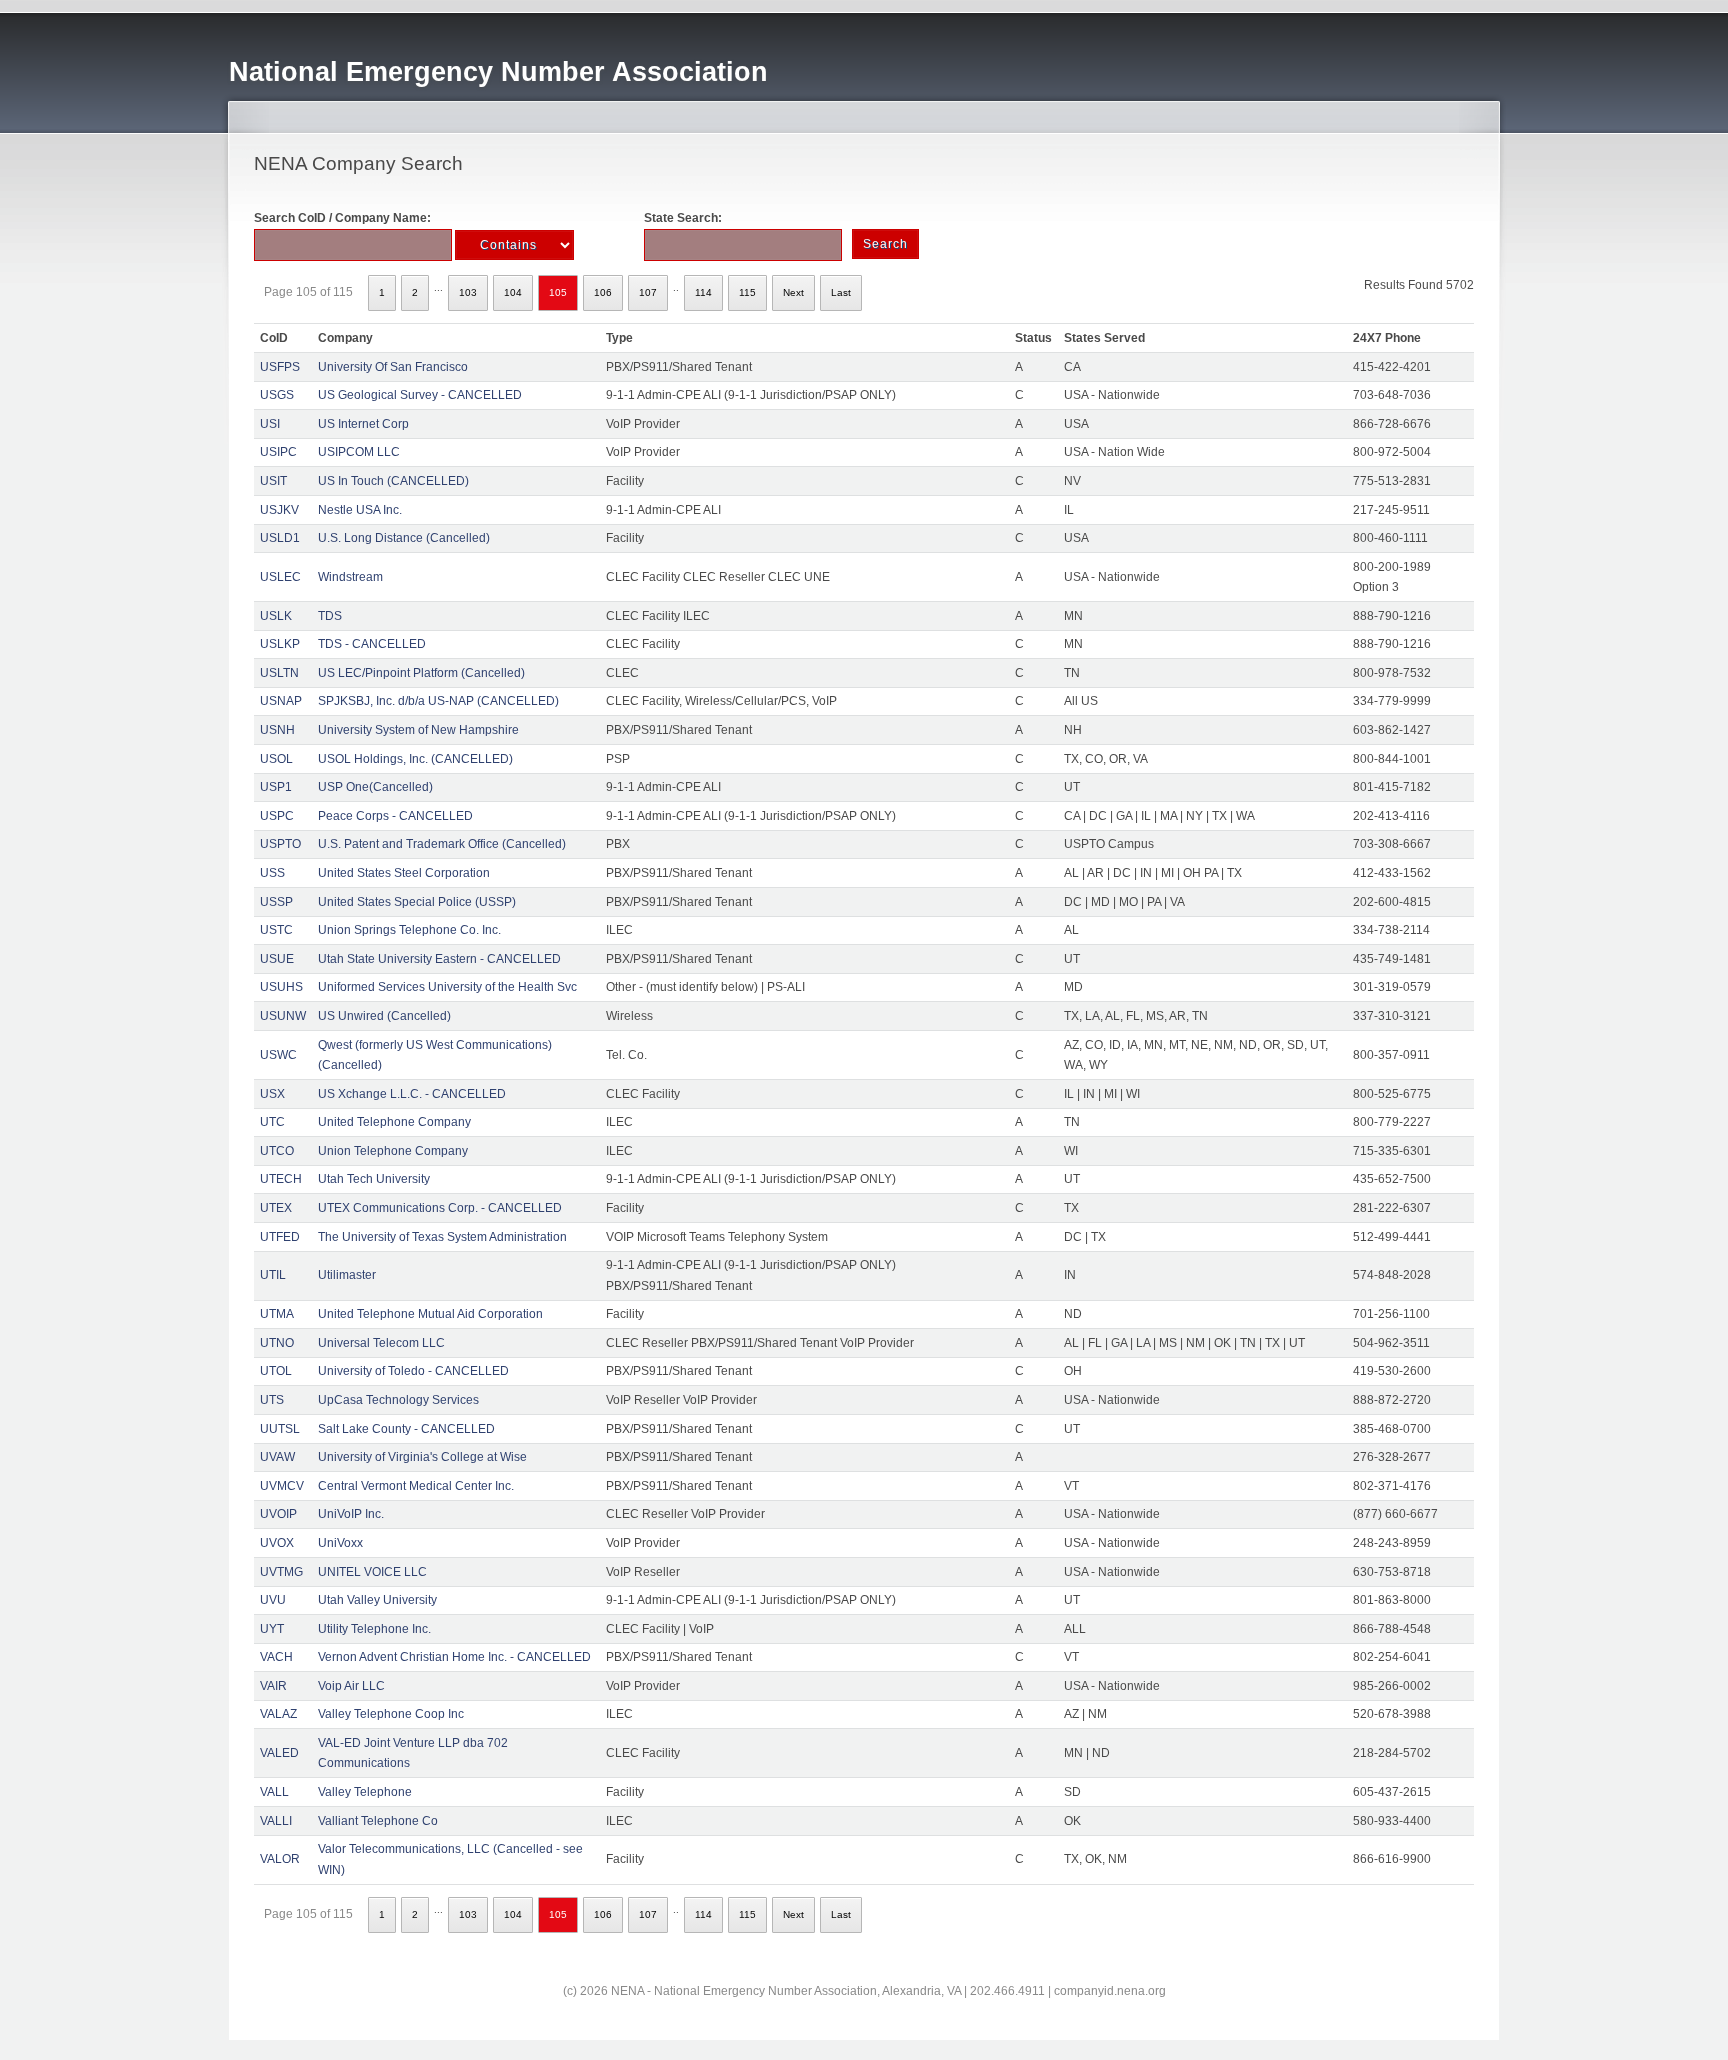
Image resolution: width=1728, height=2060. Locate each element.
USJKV (279, 510)
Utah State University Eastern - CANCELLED (439, 959)
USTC (276, 930)
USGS (277, 395)
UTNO (277, 1343)
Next (793, 292)
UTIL (273, 1275)
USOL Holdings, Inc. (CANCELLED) (415, 759)
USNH (277, 730)
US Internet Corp (363, 424)
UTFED (280, 1237)
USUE (277, 959)
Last (841, 292)
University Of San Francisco (393, 367)
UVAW (277, 1457)
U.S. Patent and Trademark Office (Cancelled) (442, 844)
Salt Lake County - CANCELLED (406, 1429)
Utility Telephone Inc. (374, 1629)
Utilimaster (347, 1275)
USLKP (280, 644)
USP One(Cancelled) (375, 787)
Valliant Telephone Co (378, 1821)
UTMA (277, 1314)
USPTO (280, 844)
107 (648, 292)
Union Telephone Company (393, 1151)
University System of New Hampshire (418, 730)
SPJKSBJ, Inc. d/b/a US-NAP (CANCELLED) (438, 701)
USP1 (276, 787)
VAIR (273, 1686)
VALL (274, 1792)
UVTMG (281, 1572)
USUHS (281, 987)
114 (703, 292)
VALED (279, 1753)
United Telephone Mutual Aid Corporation (430, 1314)
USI (270, 424)
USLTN (279, 673)
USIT (273, 481)
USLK (276, 616)
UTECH (281, 1179)
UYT (272, 1629)
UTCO (277, 1151)
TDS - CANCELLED (372, 644)
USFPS (280, 367)
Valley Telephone (365, 1792)
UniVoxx (340, 1543)
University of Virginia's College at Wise (422, 1457)
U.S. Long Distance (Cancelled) (404, 538)
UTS (272, 1400)
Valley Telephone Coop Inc (391, 1714)
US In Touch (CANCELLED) (393, 481)
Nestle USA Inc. (360, 510)
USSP (276, 902)
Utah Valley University (377, 1600)
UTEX (276, 1208)
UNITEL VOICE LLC (372, 1572)
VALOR (280, 1859)
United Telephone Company (394, 1122)
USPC (277, 816)
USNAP (281, 701)
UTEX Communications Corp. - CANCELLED (440, 1208)
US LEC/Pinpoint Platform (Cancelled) (421, 673)
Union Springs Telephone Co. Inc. (409, 930)
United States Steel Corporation (404, 873)
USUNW (283, 1016)
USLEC (280, 577)
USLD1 (280, 538)
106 (603, 292)
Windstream (350, 577)
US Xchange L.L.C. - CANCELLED (412, 1094)
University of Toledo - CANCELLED (413, 1371)
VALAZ (278, 1714)
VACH (276, 1657)
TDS (330, 616)
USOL (276, 759)
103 (468, 292)
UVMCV (282, 1486)
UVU (273, 1600)
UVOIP (278, 1514)
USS (272, 873)
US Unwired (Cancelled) (384, 1016)
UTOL (276, 1371)
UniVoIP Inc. (351, 1514)
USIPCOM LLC (359, 452)
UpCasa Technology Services (398, 1400)
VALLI (276, 1821)
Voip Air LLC (351, 1686)
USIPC (278, 452)
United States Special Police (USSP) (417, 902)
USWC (278, 1055)
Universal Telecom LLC (381, 1343)
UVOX (277, 1543)
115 (747, 292)
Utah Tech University (374, 1179)
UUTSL (280, 1429)
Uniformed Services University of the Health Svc (447, 987)
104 (513, 292)
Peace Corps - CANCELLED (395, 816)
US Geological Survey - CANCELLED (420, 395)
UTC (272, 1122)
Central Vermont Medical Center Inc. (416, 1486)
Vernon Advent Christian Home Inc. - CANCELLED (454, 1657)
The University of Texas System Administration (442, 1237)
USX (272, 1094)
